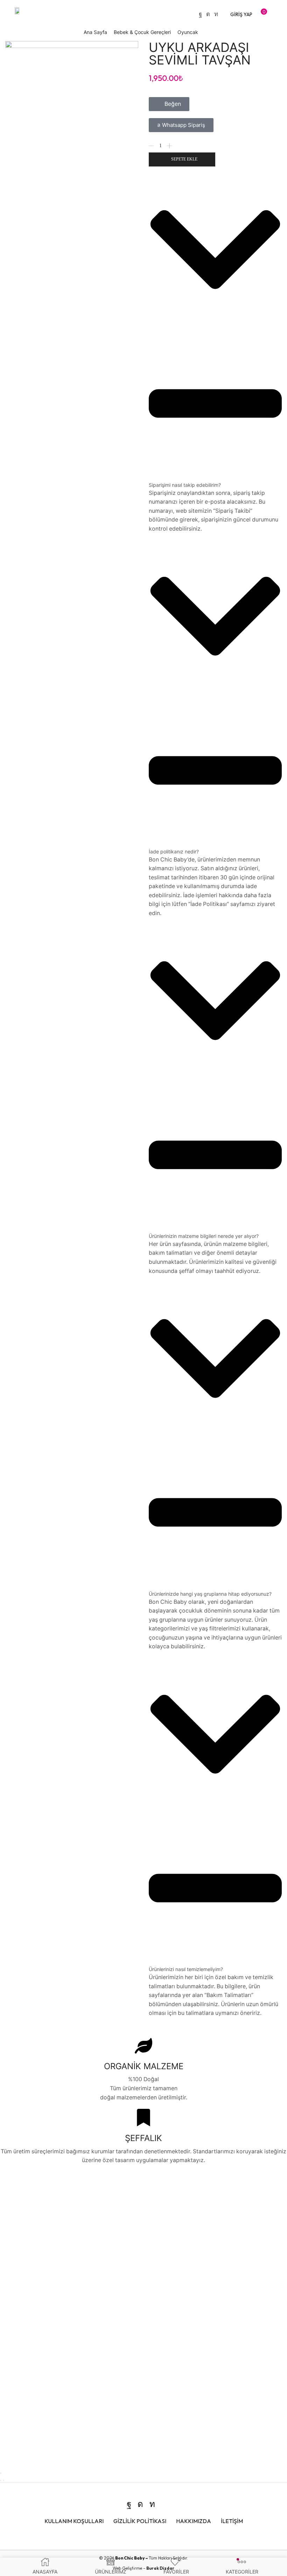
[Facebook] (200, 14)
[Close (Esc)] (1, 2473)
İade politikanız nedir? (174, 851)
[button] (241, 14)
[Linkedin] (216, 14)
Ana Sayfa (95, 32)
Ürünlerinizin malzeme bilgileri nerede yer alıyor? (204, 1236)
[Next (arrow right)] (3, 2480)
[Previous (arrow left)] (1, 2480)
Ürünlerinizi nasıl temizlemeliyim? (186, 1969)
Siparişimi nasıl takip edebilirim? (185, 485)
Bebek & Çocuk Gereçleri (142, 32)
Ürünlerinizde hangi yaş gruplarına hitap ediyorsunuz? (210, 1594)
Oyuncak (188, 32)
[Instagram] (208, 14)
